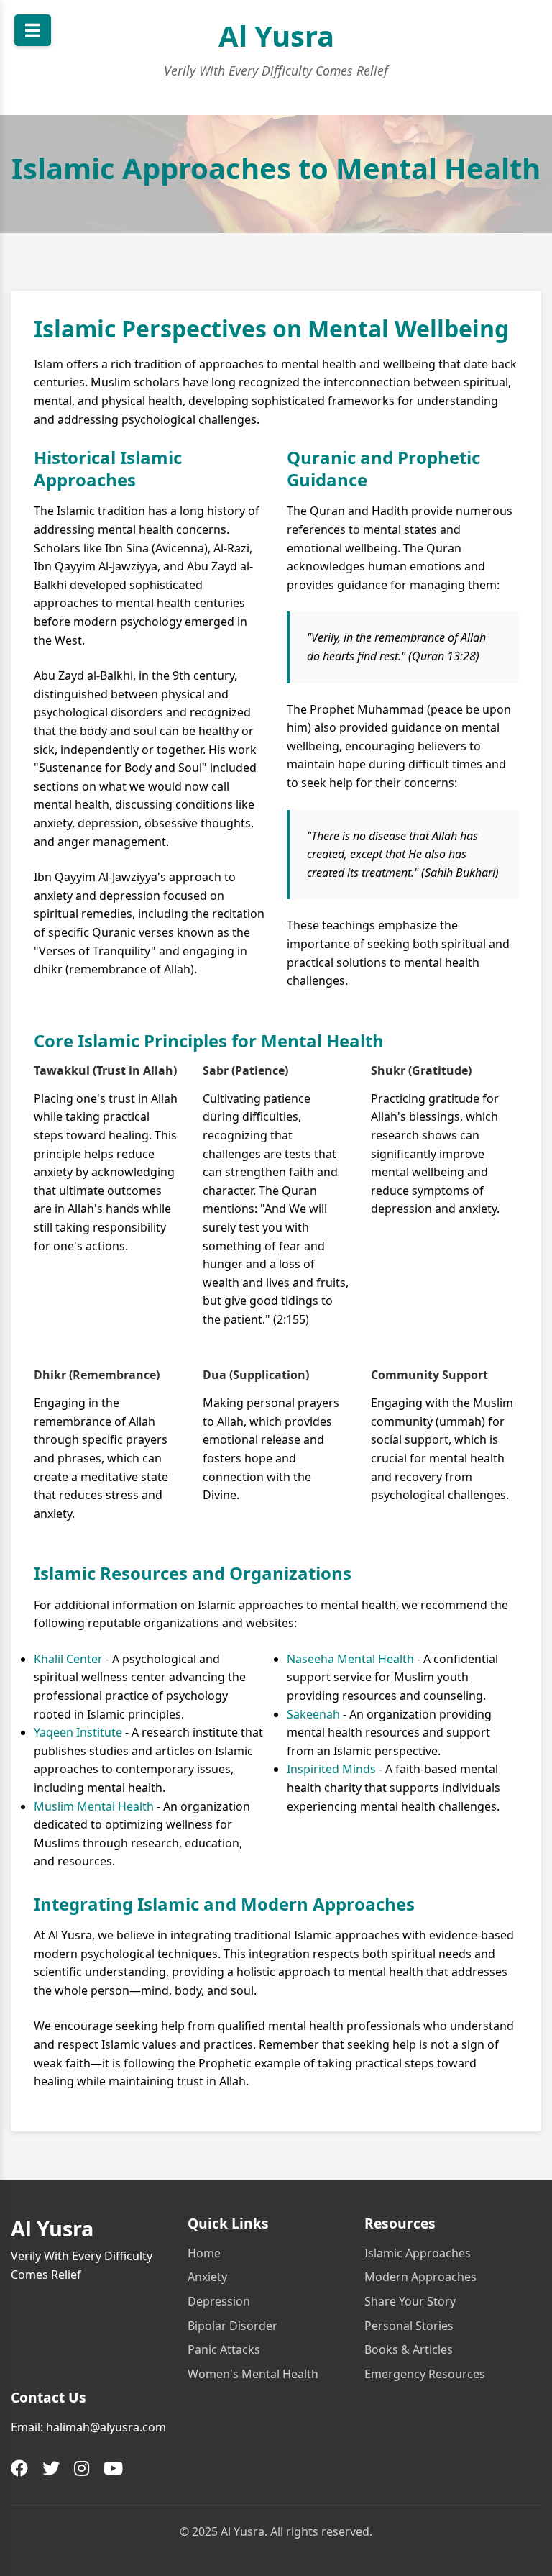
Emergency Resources (425, 2374)
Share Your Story (410, 2301)
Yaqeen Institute (78, 1732)
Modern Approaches (420, 2277)
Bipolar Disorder (233, 2326)
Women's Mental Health (253, 2374)
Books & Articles (409, 2349)
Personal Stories (409, 2326)
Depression (219, 2301)
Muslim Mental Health (94, 1806)
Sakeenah (313, 1714)
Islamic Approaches (418, 2253)
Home (204, 2253)
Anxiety (207, 2277)
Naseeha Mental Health (350, 1659)
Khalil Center (68, 1659)
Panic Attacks (224, 2349)
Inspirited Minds (331, 1769)
